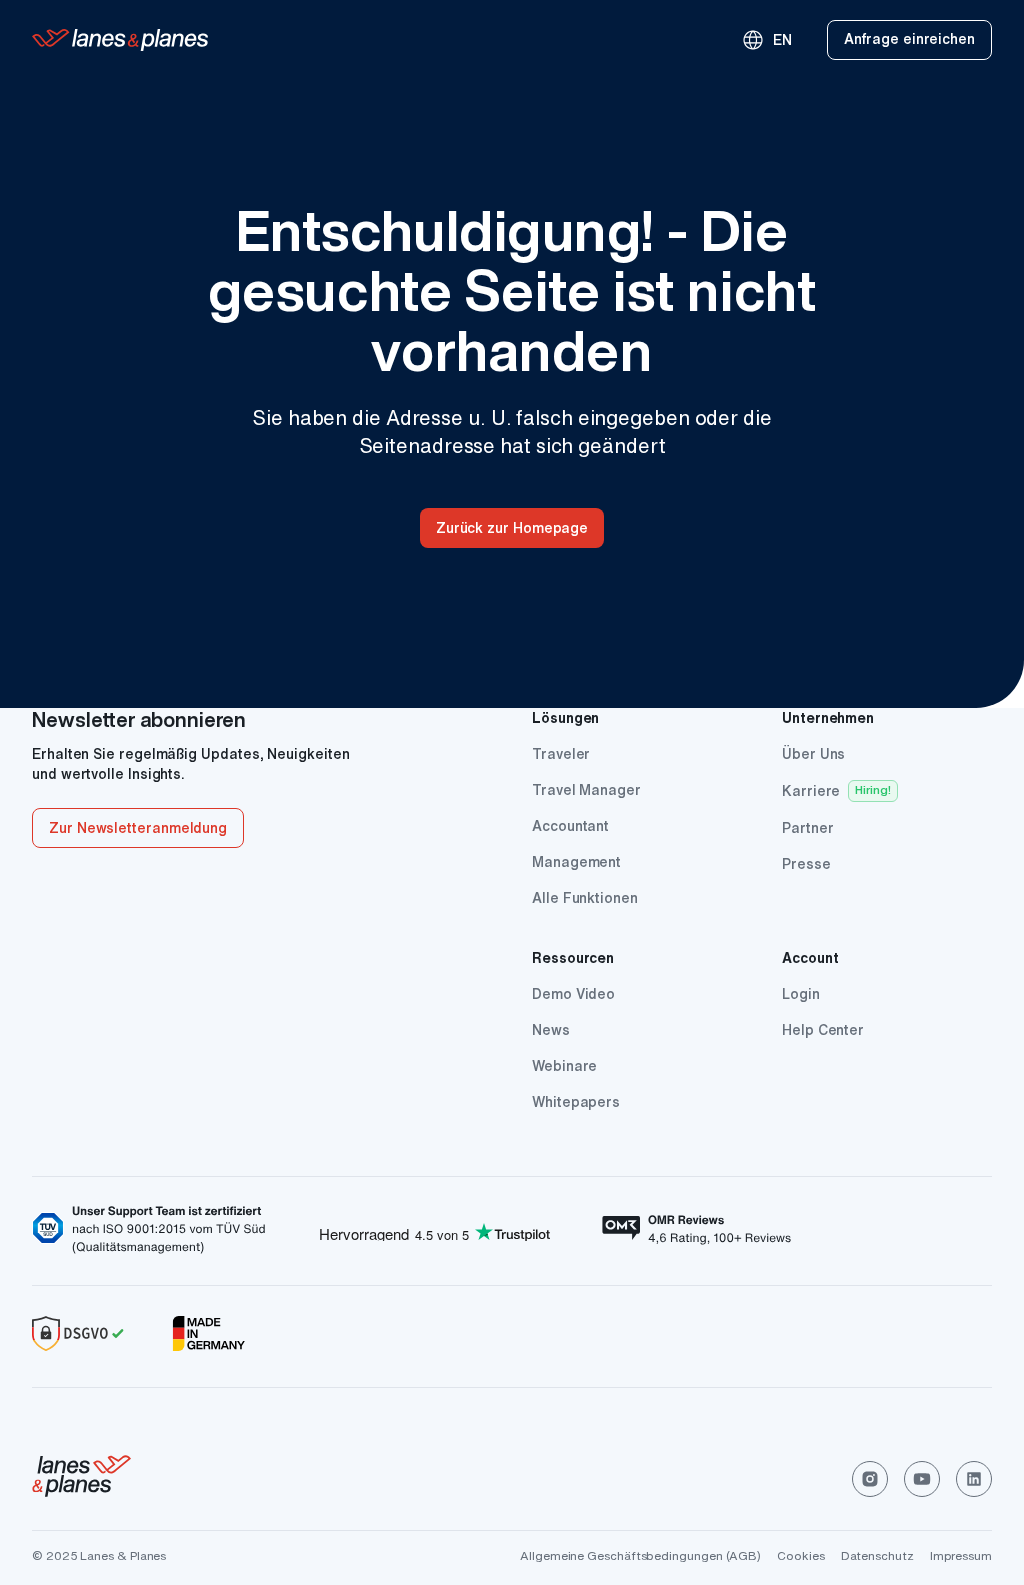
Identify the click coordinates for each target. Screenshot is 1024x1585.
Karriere (811, 791)
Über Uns (813, 754)
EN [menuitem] (766, 40)
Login (801, 994)
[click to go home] (81, 1479)
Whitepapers (576, 1102)
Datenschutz (877, 1555)
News (551, 1030)
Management (576, 862)
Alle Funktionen (585, 898)
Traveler (561, 754)
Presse (806, 864)
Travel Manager (586, 790)
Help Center (823, 1030)
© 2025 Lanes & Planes (99, 1555)
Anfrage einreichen (909, 39)
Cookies (800, 1555)
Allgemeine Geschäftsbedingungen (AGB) (640, 1555)
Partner (807, 828)
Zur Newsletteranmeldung (138, 828)
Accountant (570, 826)
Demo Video (573, 994)
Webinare (564, 1066)
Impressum (961, 1555)
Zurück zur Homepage (512, 528)
